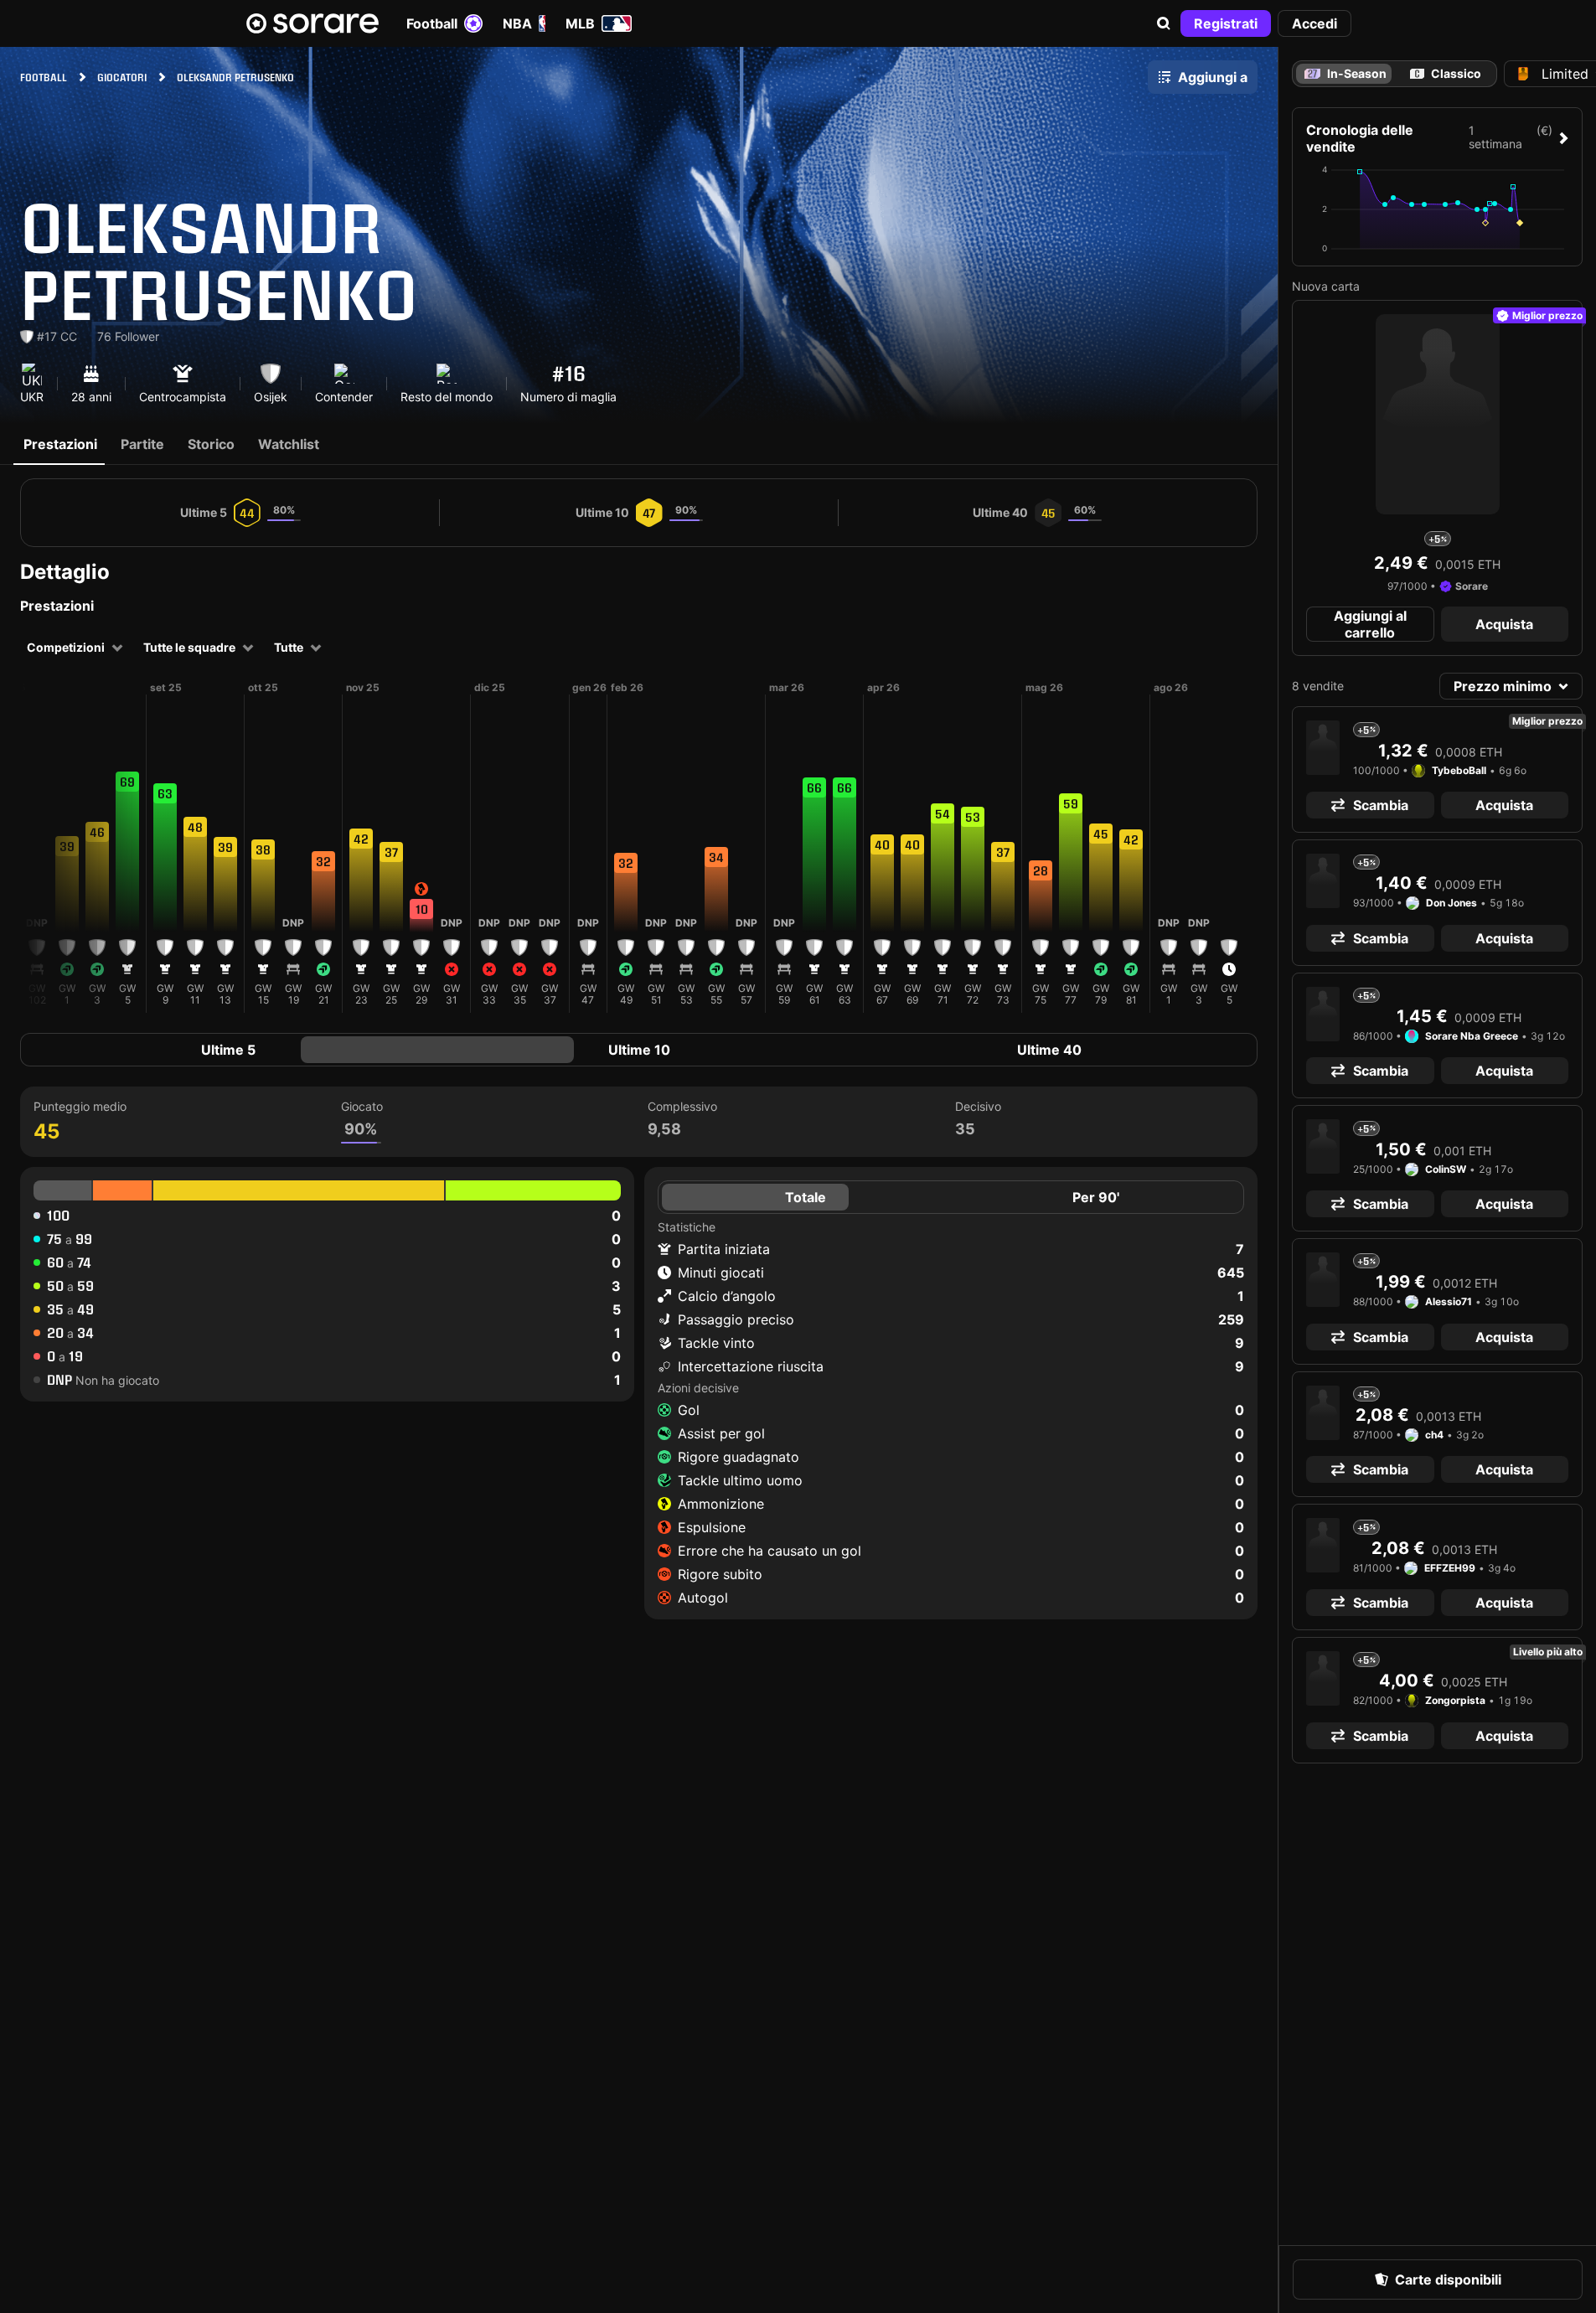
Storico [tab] (211, 444)
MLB (580, 23)
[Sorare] (312, 23)
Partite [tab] (142, 444)
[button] (1164, 23)
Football (432, 23)
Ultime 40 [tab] (1049, 1050)
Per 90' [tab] (1096, 1197)
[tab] (1445, 74)
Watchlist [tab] (289, 444)
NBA (517, 23)
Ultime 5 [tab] (228, 1050)
